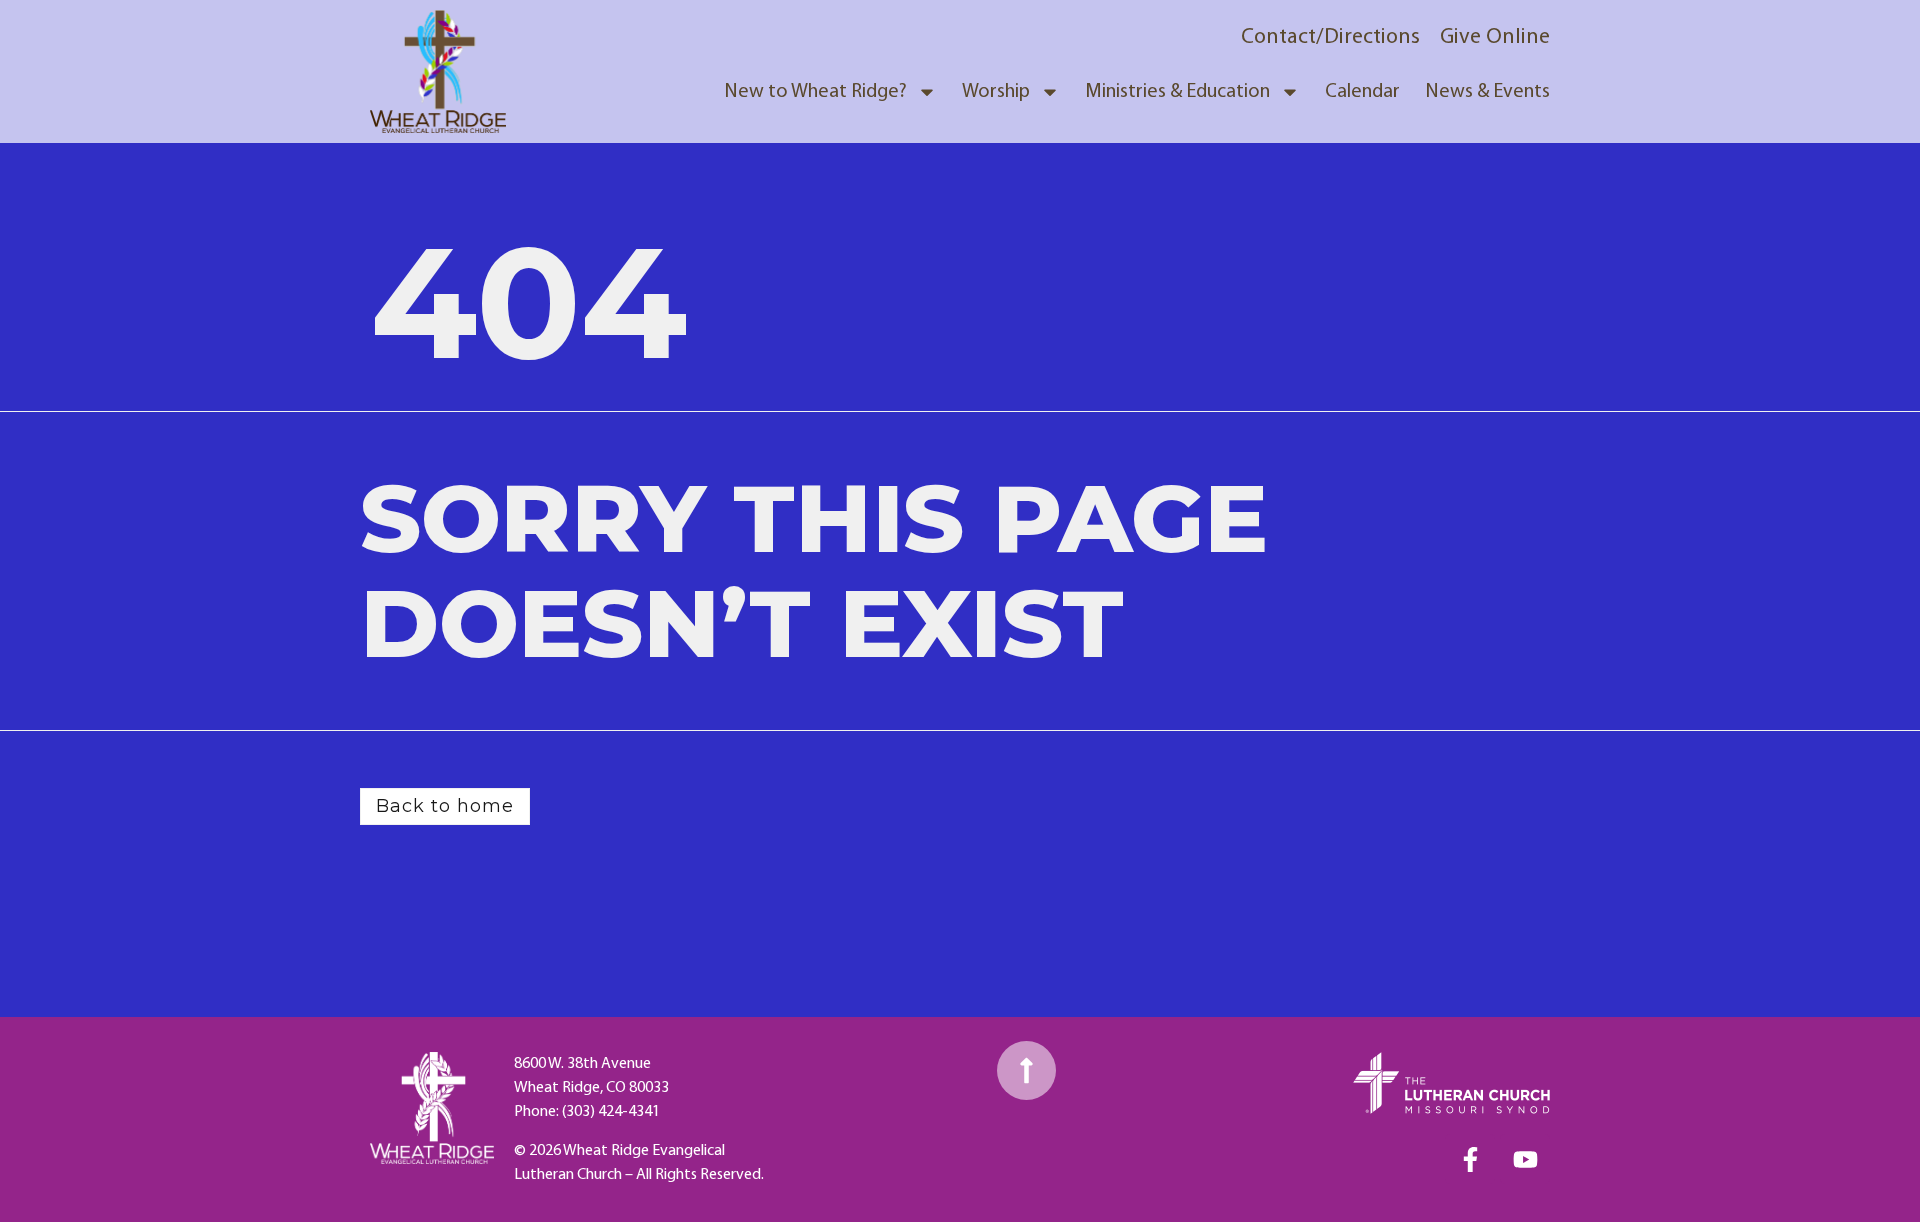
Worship (996, 92)
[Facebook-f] (1470, 1159)
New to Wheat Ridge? (815, 92)
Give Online (1495, 37)
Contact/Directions (1330, 37)
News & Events (1487, 92)
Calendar (1362, 92)
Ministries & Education (1177, 92)
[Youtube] (1525, 1159)
